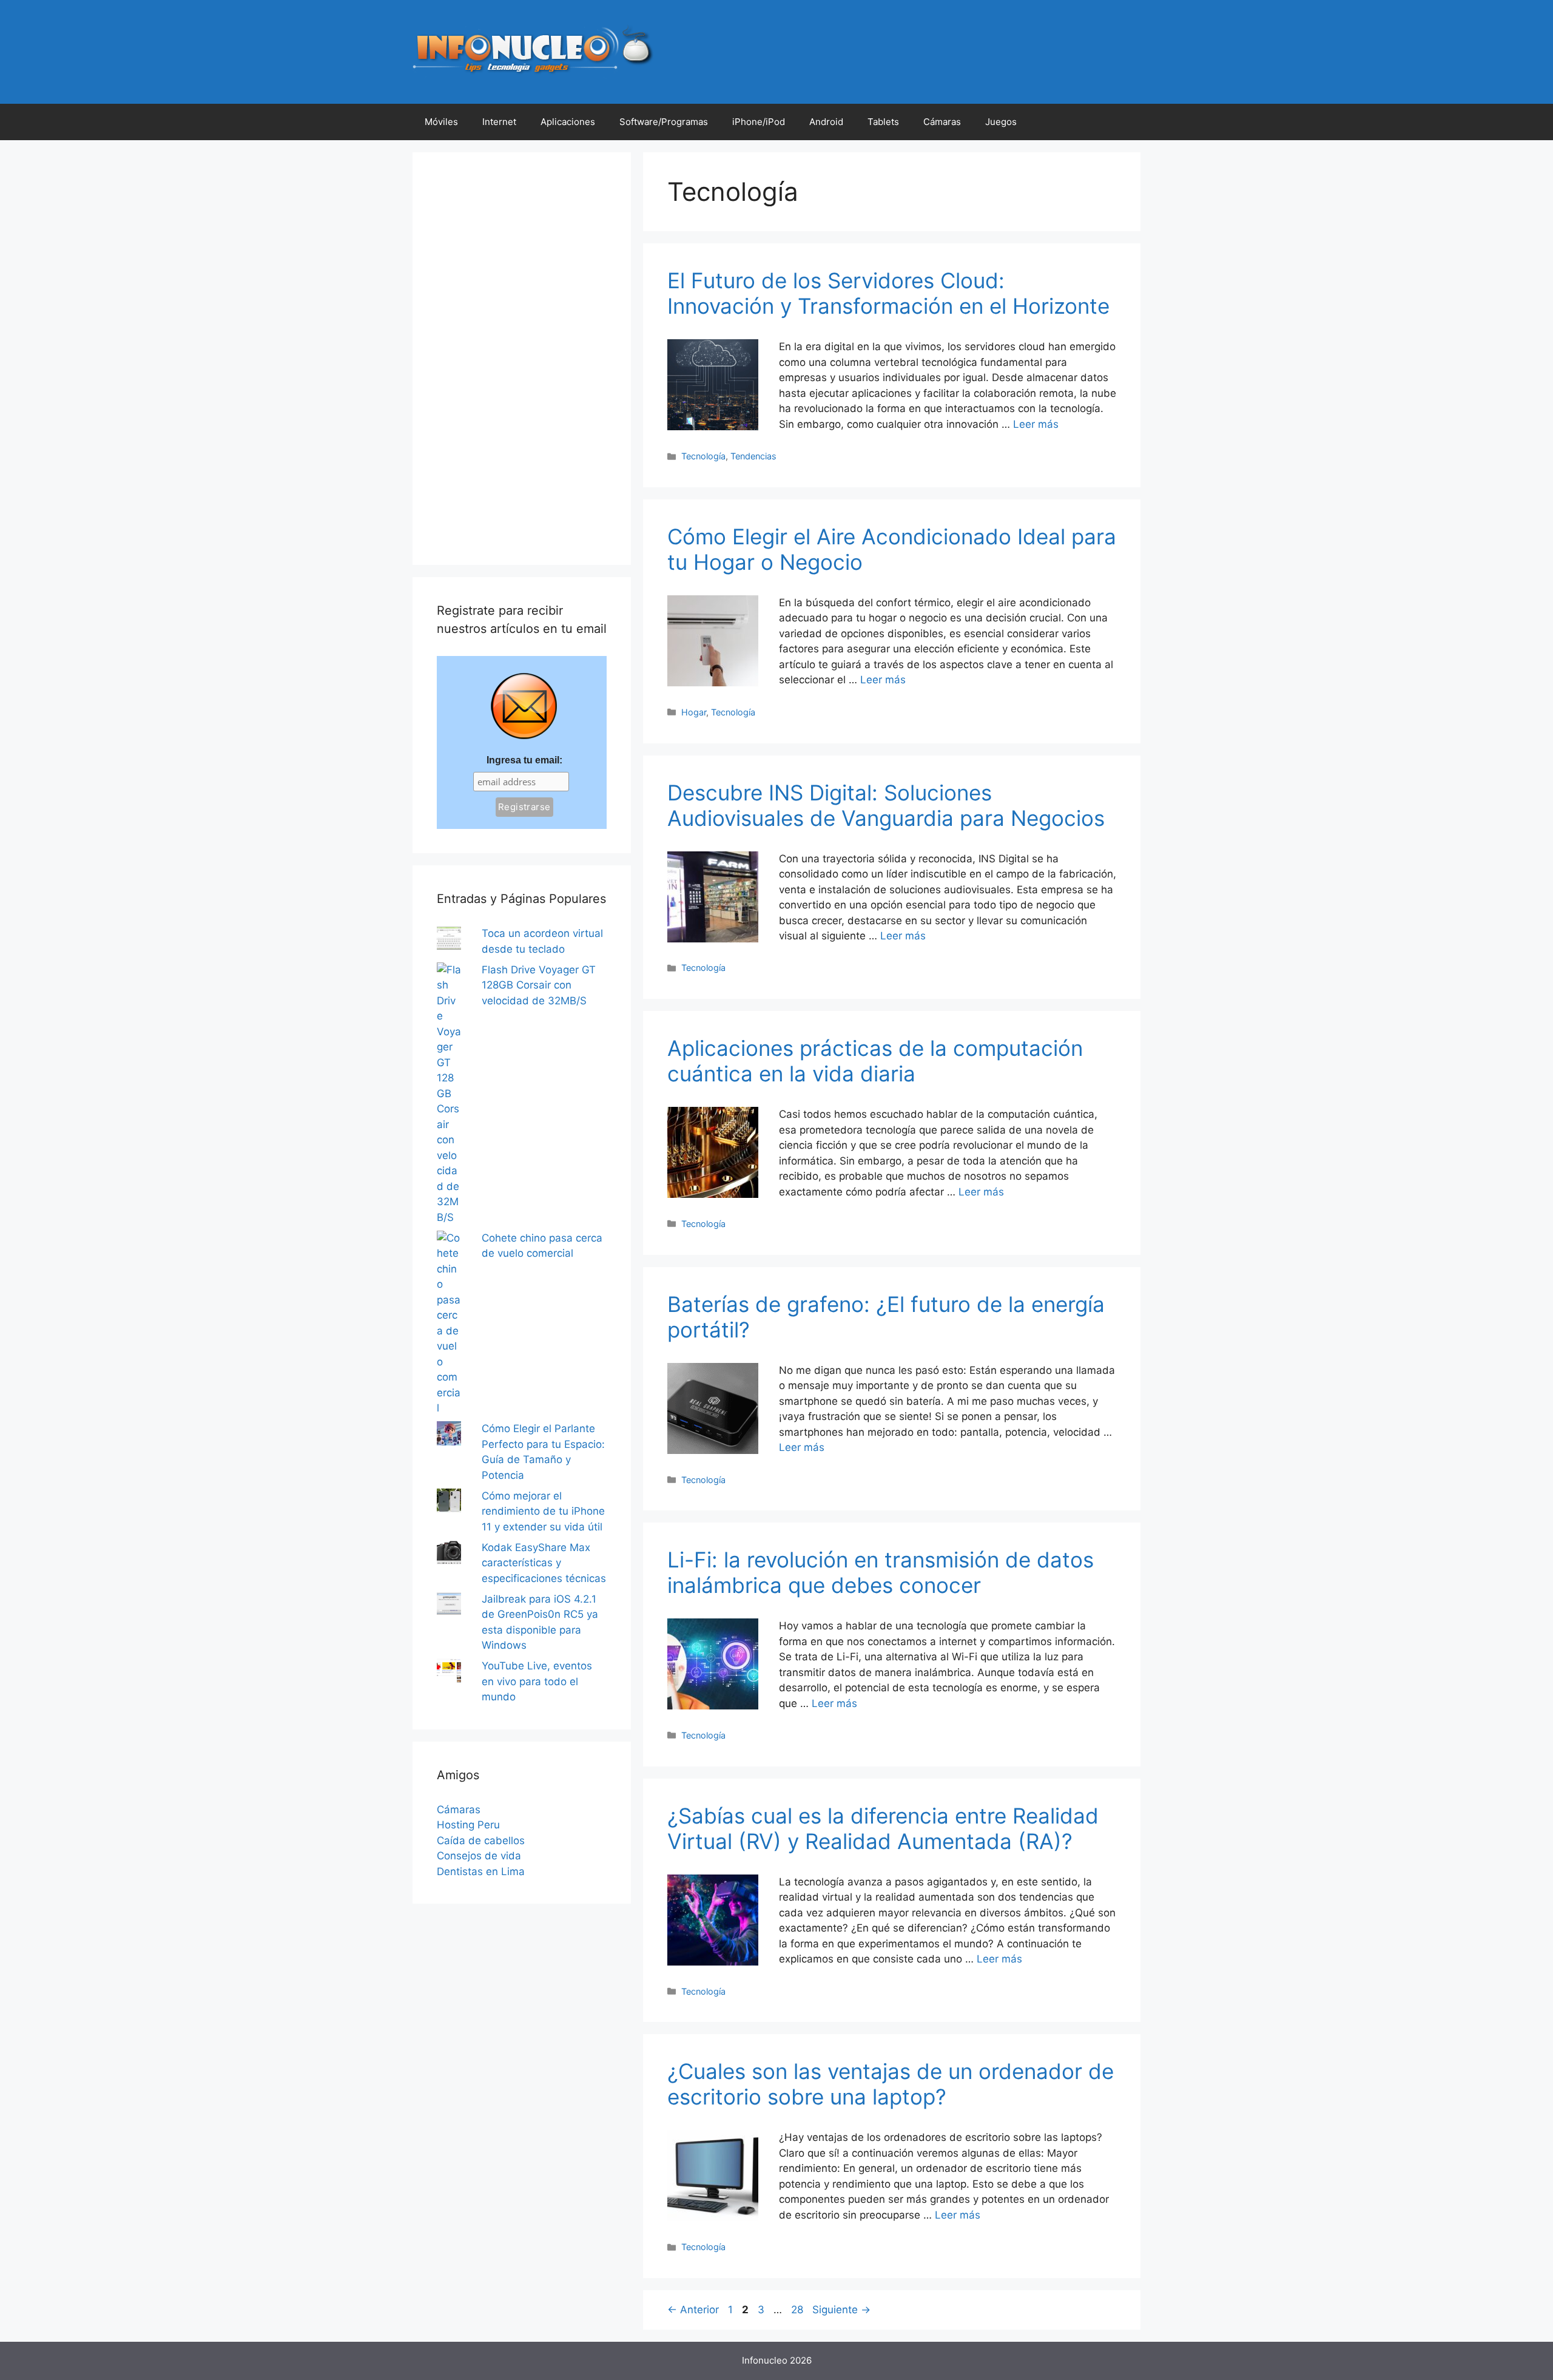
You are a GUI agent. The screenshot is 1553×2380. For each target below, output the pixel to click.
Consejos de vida (479, 1856)
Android (826, 122)
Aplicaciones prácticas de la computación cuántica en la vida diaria (875, 1061)
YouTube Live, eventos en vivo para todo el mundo (537, 1681)
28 (798, 2310)
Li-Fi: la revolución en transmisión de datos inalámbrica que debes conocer (881, 1572)
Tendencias (753, 456)
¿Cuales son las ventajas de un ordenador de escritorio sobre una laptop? (891, 2084)
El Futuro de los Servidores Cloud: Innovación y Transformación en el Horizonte (888, 293)
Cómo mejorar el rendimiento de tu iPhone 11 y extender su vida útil (543, 1511)
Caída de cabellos (481, 1841)
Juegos (1001, 122)
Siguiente (841, 2310)
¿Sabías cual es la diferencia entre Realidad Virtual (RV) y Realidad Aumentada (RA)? (883, 1828)
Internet (499, 122)
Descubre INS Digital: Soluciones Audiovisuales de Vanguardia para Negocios (886, 805)
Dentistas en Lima (481, 1871)
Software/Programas (664, 122)
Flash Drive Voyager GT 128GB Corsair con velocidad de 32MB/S (539, 985)
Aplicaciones (568, 122)
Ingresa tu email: (524, 760)
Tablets (883, 122)
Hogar (694, 712)
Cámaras (942, 122)
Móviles (441, 122)
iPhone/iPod (759, 122)
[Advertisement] (522, 359)
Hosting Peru (468, 1825)
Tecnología (703, 456)
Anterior (693, 2310)
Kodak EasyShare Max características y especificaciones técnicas (544, 1563)
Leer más (1036, 424)
